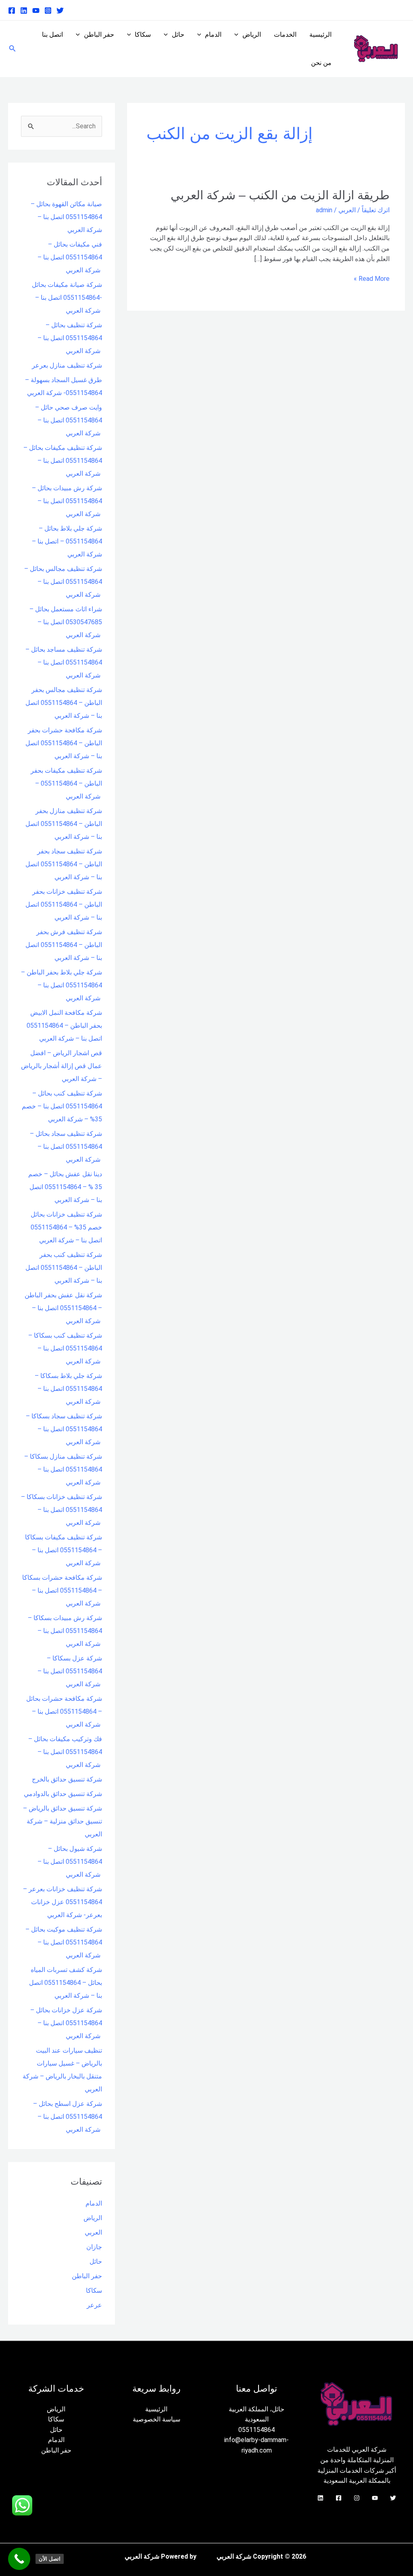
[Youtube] (36, 10)
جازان (94, 2247)
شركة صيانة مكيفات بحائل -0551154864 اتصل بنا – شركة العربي (67, 298)
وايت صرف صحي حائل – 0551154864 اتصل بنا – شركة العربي (69, 420)
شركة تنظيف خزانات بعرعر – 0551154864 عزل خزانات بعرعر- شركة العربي (63, 1902)
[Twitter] (60, 10)
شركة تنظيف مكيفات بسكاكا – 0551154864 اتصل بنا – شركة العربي (64, 1550)
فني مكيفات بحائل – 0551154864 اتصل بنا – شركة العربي (70, 257)
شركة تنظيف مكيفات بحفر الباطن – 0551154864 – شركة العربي (66, 783)
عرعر (94, 2305)
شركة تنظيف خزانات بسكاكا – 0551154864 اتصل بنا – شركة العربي (62, 1510)
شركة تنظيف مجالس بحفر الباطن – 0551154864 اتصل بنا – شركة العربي (64, 703)
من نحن (321, 63)
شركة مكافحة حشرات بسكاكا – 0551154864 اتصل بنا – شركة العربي (62, 1590)
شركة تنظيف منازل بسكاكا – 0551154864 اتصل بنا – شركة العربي (63, 1469)
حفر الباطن (99, 34)
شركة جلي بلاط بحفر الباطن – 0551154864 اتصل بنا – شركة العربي (62, 985)
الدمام (213, 34)
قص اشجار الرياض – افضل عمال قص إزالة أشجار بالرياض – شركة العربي (62, 1066)
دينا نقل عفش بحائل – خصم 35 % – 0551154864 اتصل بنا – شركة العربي (65, 1187)
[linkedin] (24, 10)
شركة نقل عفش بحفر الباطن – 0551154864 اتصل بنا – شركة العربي (63, 1308)
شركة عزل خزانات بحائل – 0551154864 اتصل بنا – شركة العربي (66, 2023)
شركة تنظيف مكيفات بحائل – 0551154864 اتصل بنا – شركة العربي (63, 461)
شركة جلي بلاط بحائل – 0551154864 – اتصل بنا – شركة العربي (67, 541)
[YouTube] (375, 2498)
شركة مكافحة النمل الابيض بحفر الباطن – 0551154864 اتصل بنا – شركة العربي (64, 1026)
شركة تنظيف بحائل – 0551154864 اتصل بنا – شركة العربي (70, 338)
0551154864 (257, 2430)
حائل (178, 34)
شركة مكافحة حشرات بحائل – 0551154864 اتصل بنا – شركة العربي (64, 1711)
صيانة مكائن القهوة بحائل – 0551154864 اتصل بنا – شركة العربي (66, 217)
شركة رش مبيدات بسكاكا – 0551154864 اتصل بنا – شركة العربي (65, 1631)
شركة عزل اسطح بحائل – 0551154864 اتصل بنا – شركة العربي (68, 2117)
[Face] (339, 2498)
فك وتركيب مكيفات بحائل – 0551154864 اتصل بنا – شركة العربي (65, 1752)
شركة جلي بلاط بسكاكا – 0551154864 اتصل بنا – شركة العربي (68, 1389)
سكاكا (143, 34)
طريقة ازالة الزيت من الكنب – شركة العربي (280, 195)
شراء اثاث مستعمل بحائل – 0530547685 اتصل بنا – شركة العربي (66, 622)
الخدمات (285, 34)
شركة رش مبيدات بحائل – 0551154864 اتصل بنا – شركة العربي (67, 501)
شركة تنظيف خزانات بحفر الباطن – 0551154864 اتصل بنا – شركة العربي (64, 904)
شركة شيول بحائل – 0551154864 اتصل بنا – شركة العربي (70, 1862)
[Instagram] (48, 10)
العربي (347, 210)
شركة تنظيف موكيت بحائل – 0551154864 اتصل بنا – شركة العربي (64, 1942)
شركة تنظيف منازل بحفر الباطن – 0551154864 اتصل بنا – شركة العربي (64, 824)
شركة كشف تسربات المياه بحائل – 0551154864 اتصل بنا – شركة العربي (66, 1983)
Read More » (372, 278)
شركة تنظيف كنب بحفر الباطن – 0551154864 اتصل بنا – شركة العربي (64, 1268)
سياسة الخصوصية (156, 2419)
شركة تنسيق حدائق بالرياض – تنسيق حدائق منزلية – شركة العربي (63, 1821)
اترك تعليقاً (376, 210)
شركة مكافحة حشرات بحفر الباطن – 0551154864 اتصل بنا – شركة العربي (64, 743)
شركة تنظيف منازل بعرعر (67, 365)
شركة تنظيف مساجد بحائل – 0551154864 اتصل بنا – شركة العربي (64, 662)
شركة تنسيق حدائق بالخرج (67, 1779)
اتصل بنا (52, 34)
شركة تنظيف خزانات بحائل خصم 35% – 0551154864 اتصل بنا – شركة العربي (66, 1227)
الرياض (252, 34)
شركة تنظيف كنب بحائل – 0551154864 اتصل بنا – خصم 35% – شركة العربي (62, 1106)
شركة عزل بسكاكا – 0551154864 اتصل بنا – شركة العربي (70, 1671)
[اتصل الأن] (19, 2559)
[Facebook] (12, 10)
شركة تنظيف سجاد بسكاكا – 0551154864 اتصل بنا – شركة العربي (64, 1429)
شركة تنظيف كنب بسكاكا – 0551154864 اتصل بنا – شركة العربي (65, 1348)
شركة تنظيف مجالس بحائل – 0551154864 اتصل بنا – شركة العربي (63, 582)
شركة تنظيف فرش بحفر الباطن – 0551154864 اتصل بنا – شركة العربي (64, 945)
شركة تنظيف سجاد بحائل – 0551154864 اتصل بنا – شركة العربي (66, 1147)
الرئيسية (320, 34)
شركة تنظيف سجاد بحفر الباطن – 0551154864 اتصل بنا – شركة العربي (64, 864)
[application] (238, 35)
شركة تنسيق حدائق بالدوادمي (63, 1794)
